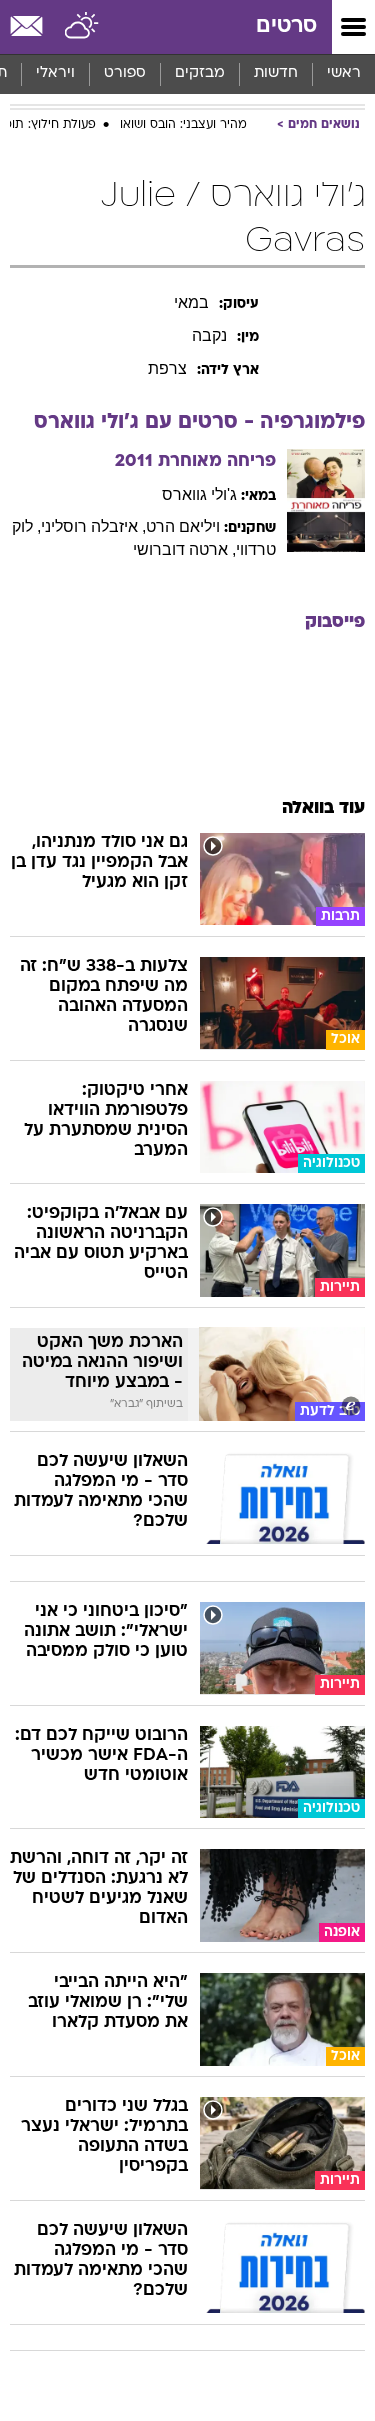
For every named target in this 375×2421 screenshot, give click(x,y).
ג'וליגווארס (199, 494)
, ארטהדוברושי (184, 549)
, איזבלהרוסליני (93, 526)
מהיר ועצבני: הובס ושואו (183, 125)
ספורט (125, 73)
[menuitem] (275, 74)
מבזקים (200, 73)
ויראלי (55, 73)
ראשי (344, 73)
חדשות (276, 73)
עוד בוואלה (323, 808)
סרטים (286, 26)
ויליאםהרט (183, 526)
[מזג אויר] (82, 27)
